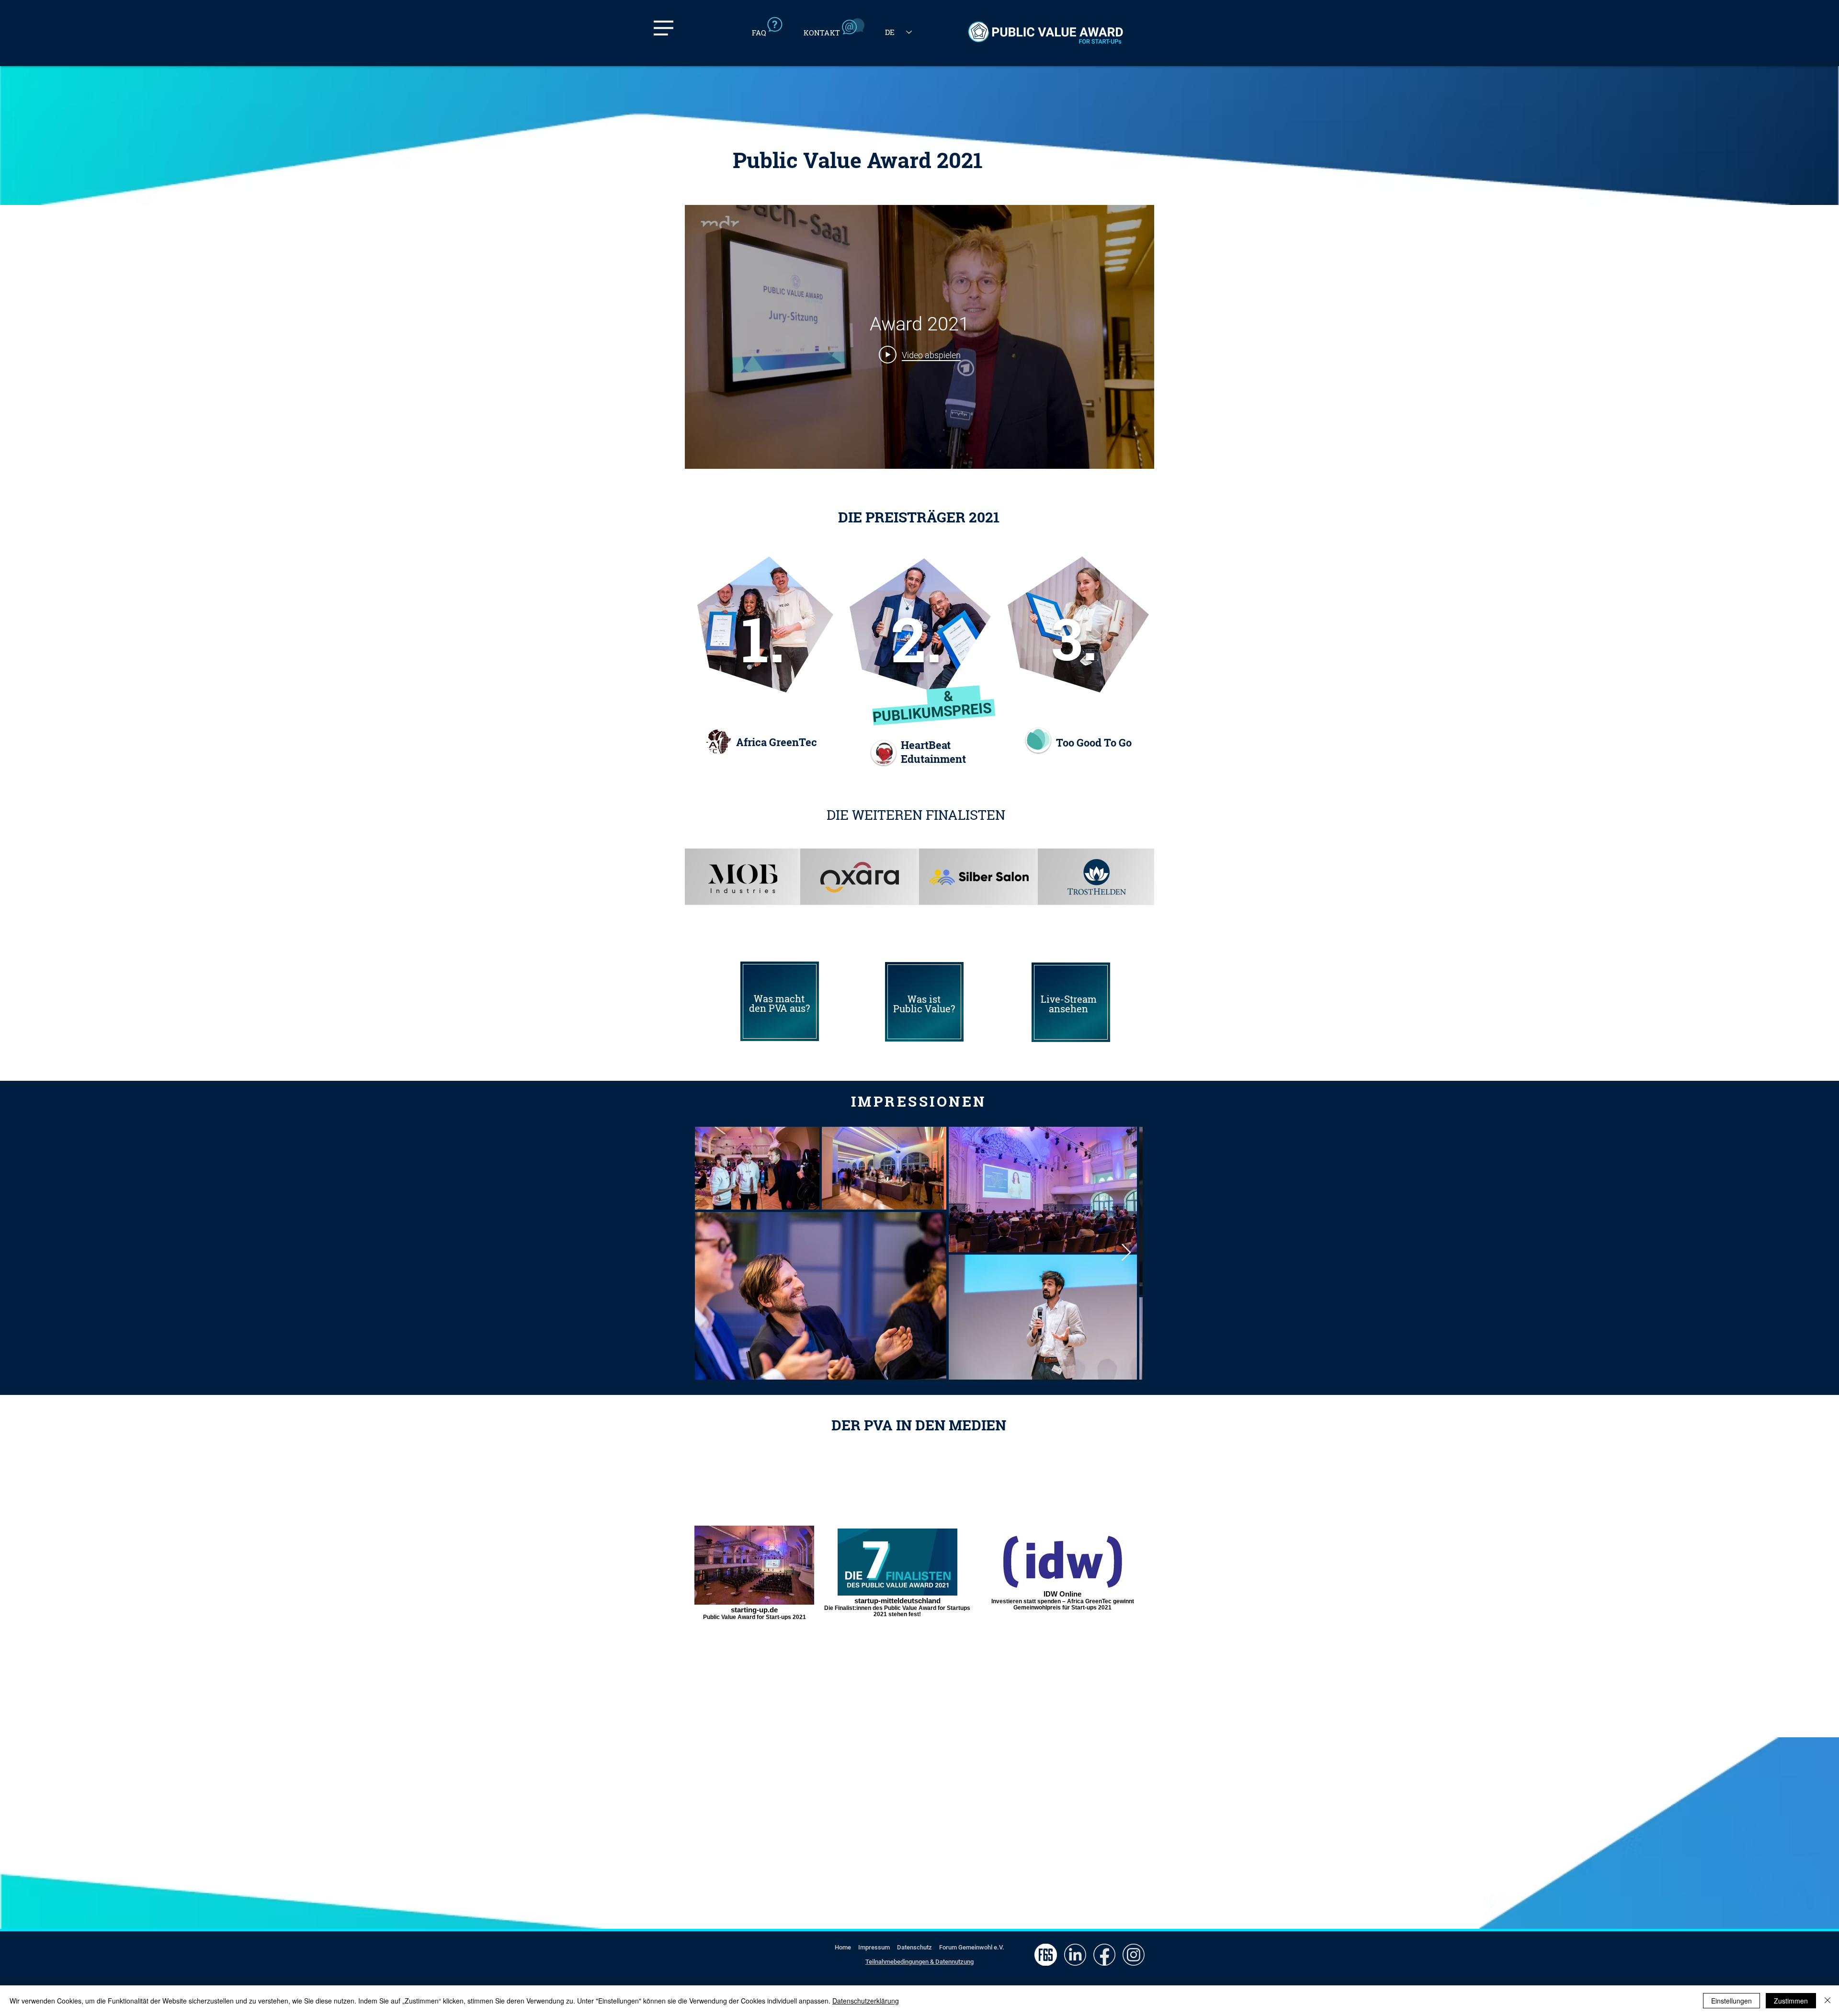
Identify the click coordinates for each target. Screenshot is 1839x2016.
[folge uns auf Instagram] (1133, 1955)
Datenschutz (914, 1947)
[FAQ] (771, 26)
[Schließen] (1828, 2001)
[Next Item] (1126, 1253)
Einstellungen (1731, 2001)
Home (843, 1947)
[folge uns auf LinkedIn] (1075, 1955)
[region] (780, 1001)
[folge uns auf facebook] (1104, 1955)
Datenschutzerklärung (866, 2001)
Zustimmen (1791, 2001)
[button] (664, 28)
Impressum (874, 1947)
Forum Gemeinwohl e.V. (972, 1947)
